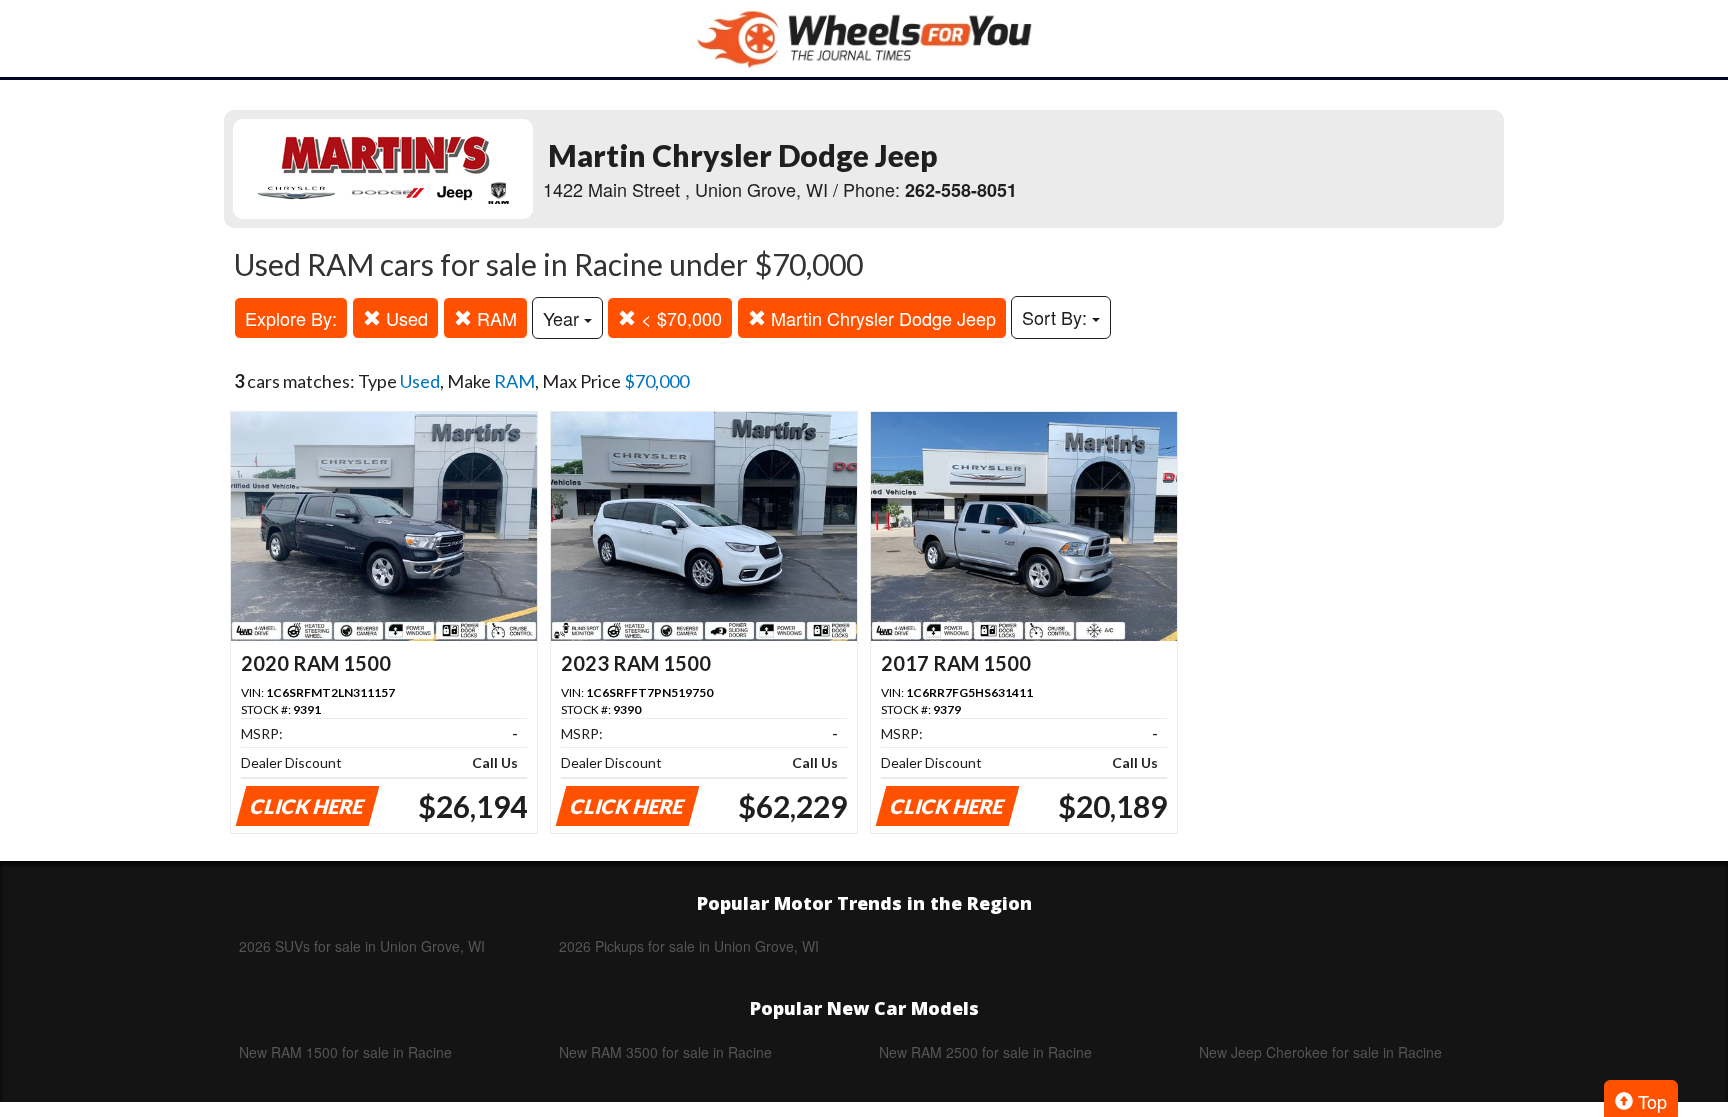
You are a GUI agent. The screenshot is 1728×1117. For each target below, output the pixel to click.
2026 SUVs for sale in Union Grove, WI (362, 946)
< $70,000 (679, 318)
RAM (494, 318)
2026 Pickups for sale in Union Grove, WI (689, 946)
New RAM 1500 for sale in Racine (345, 1052)
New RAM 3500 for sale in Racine (665, 1052)
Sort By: (1057, 317)
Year (563, 318)
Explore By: (291, 318)
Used (404, 318)
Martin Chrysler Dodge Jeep (881, 318)
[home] (864, 38)
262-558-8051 (961, 190)
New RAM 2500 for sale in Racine (985, 1052)
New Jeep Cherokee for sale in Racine (1320, 1052)
